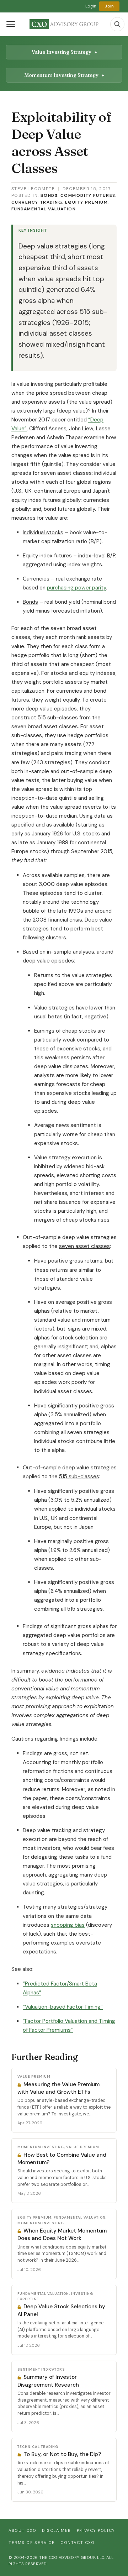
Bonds (49, 195)
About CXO (22, 2530)
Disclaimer (57, 2530)
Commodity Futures (88, 195)
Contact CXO (78, 2543)
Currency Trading (37, 202)
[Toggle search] (117, 24)
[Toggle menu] (11, 24)
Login (91, 6)
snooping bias (68, 1925)
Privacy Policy (96, 2530)
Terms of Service (32, 2543)
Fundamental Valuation (44, 209)
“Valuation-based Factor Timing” (63, 2007)
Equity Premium (86, 202)
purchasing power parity (76, 588)
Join (109, 6)
